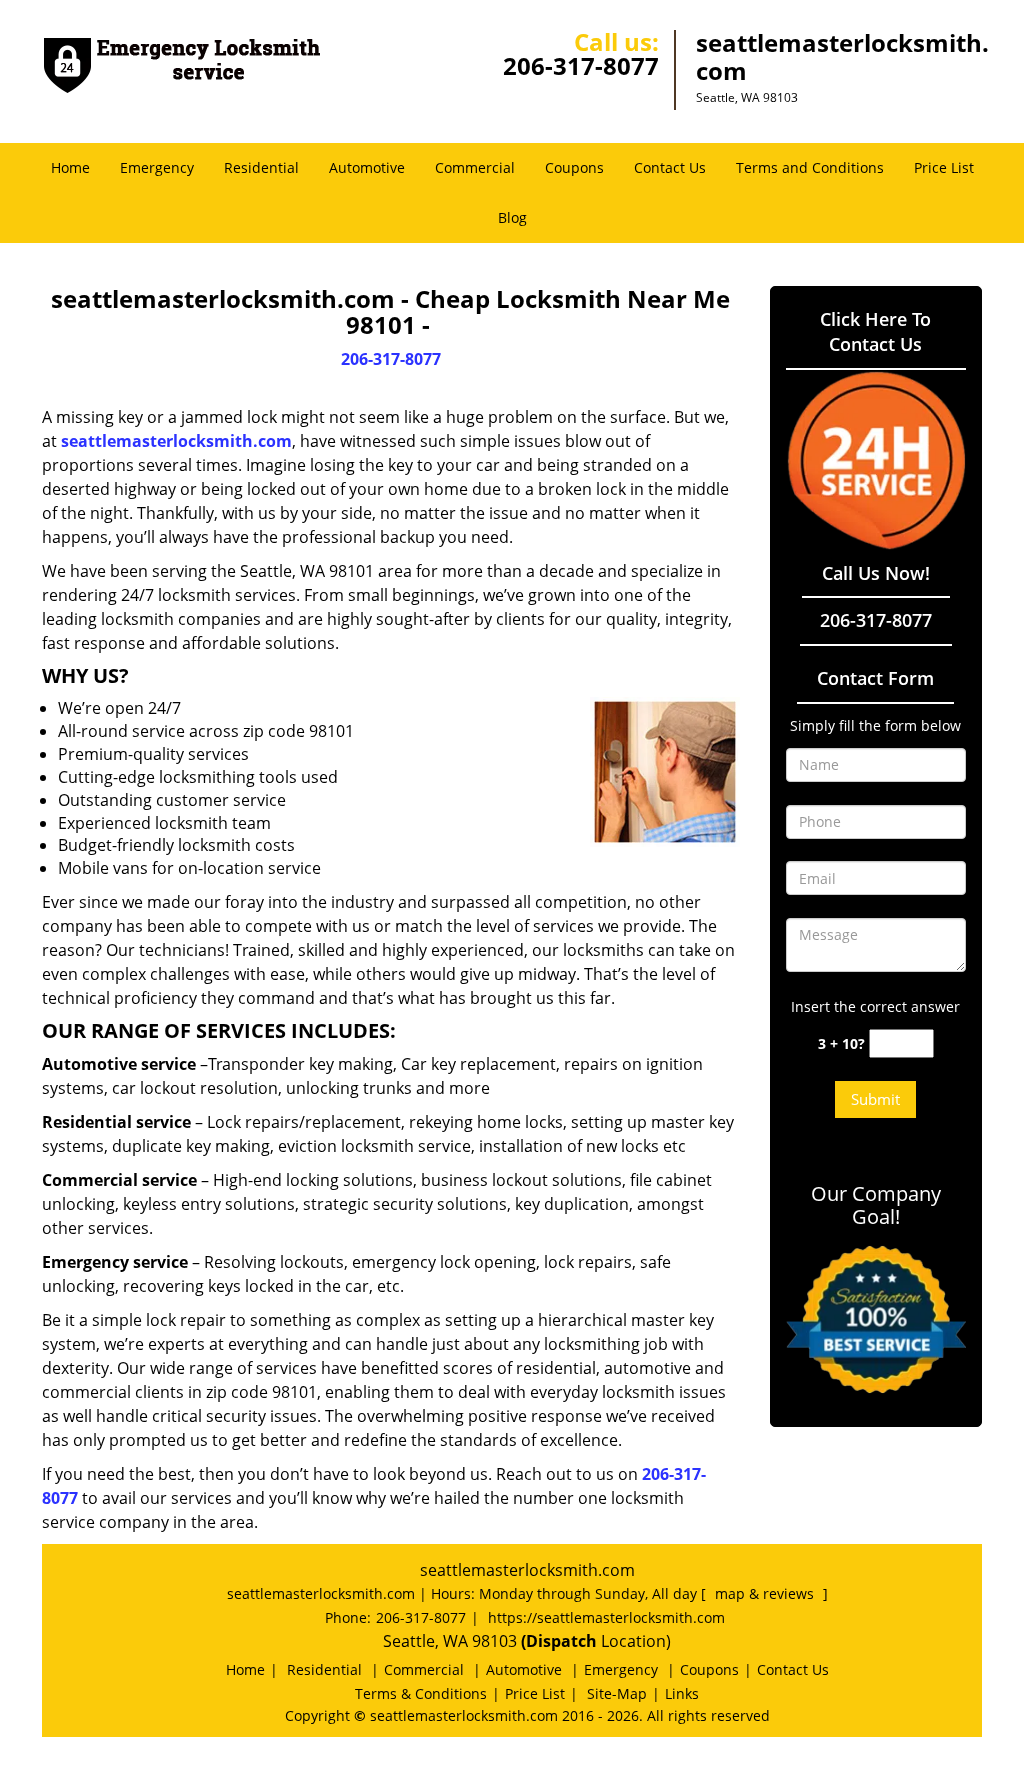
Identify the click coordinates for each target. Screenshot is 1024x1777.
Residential (261, 167)
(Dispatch (561, 1641)
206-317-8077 (581, 65)
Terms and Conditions (810, 167)
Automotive (367, 167)
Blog (512, 217)
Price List (944, 167)
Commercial (475, 167)
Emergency (157, 167)
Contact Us (670, 167)
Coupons (574, 167)
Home (70, 167)
